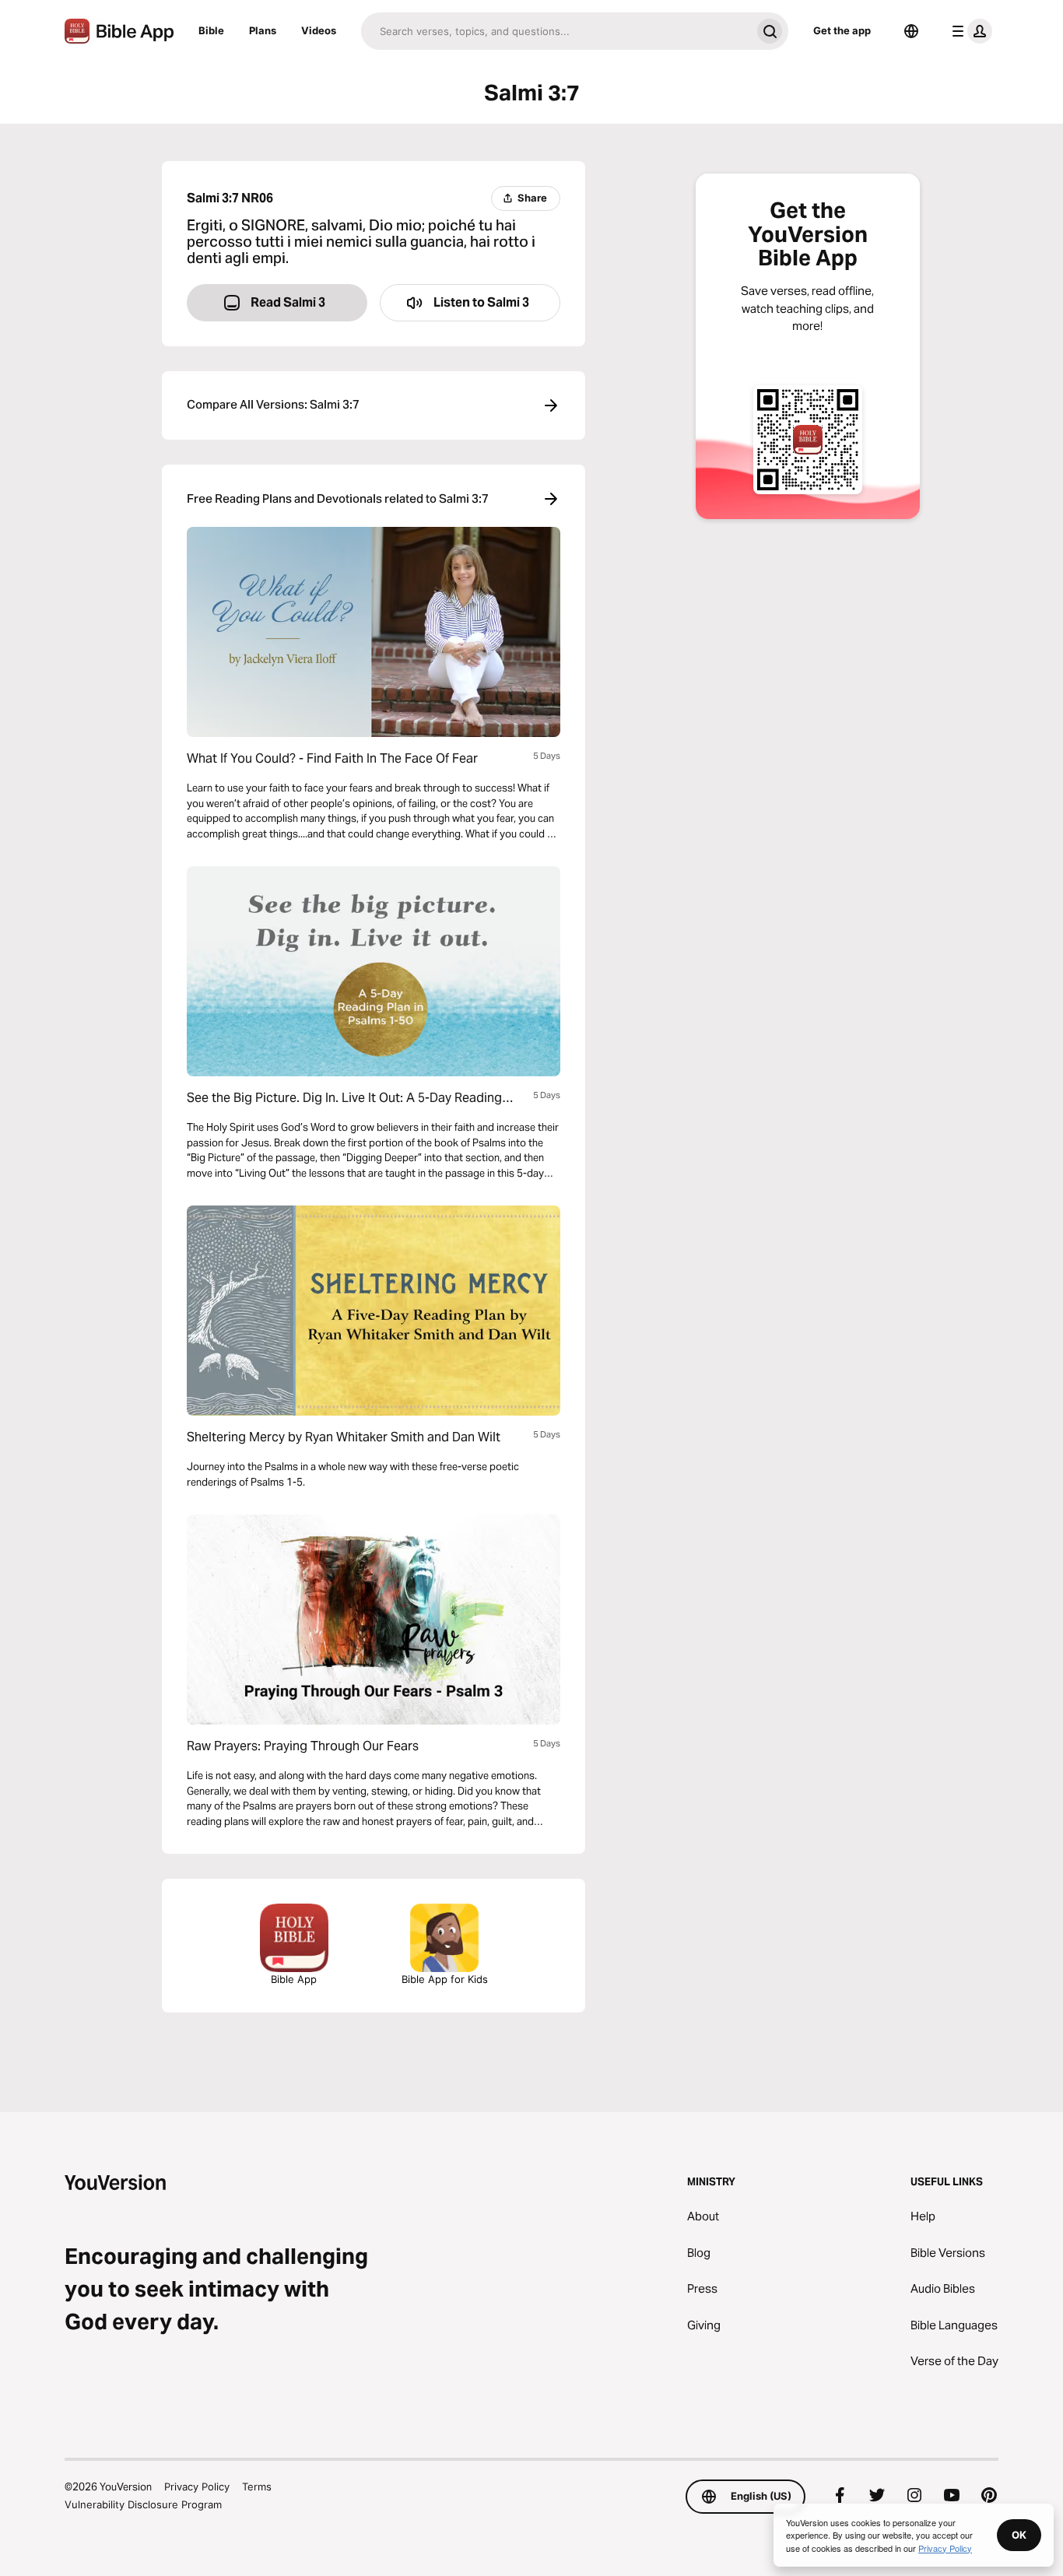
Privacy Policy (197, 2487)
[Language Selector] (911, 31)
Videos (319, 30)
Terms (257, 2487)
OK (1019, 2535)
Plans (263, 30)
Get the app (842, 30)
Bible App (294, 1979)
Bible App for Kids (445, 1979)
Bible (211, 30)
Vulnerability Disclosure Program (143, 2504)
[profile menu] (969, 31)
